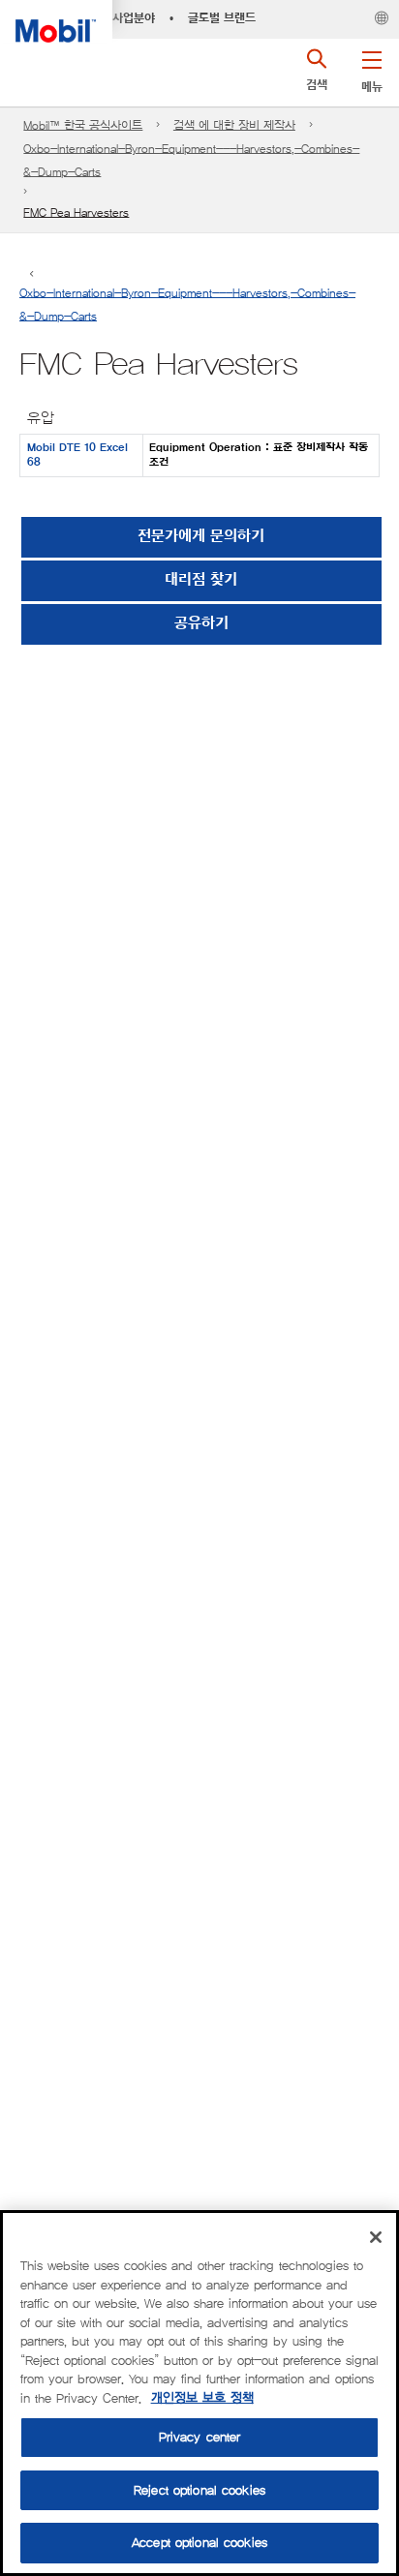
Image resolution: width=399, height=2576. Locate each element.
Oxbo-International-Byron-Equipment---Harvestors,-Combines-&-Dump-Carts (191, 160)
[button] (371, 68)
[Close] (376, 2237)
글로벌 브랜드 (222, 18)
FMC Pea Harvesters (76, 212)
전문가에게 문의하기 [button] (201, 537)
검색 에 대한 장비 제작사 (234, 125)
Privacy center (200, 2437)
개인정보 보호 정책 (202, 2398)
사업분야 (134, 18)
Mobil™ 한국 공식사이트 (83, 125)
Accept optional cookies (199, 2543)
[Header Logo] (56, 21)
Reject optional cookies (199, 2490)
